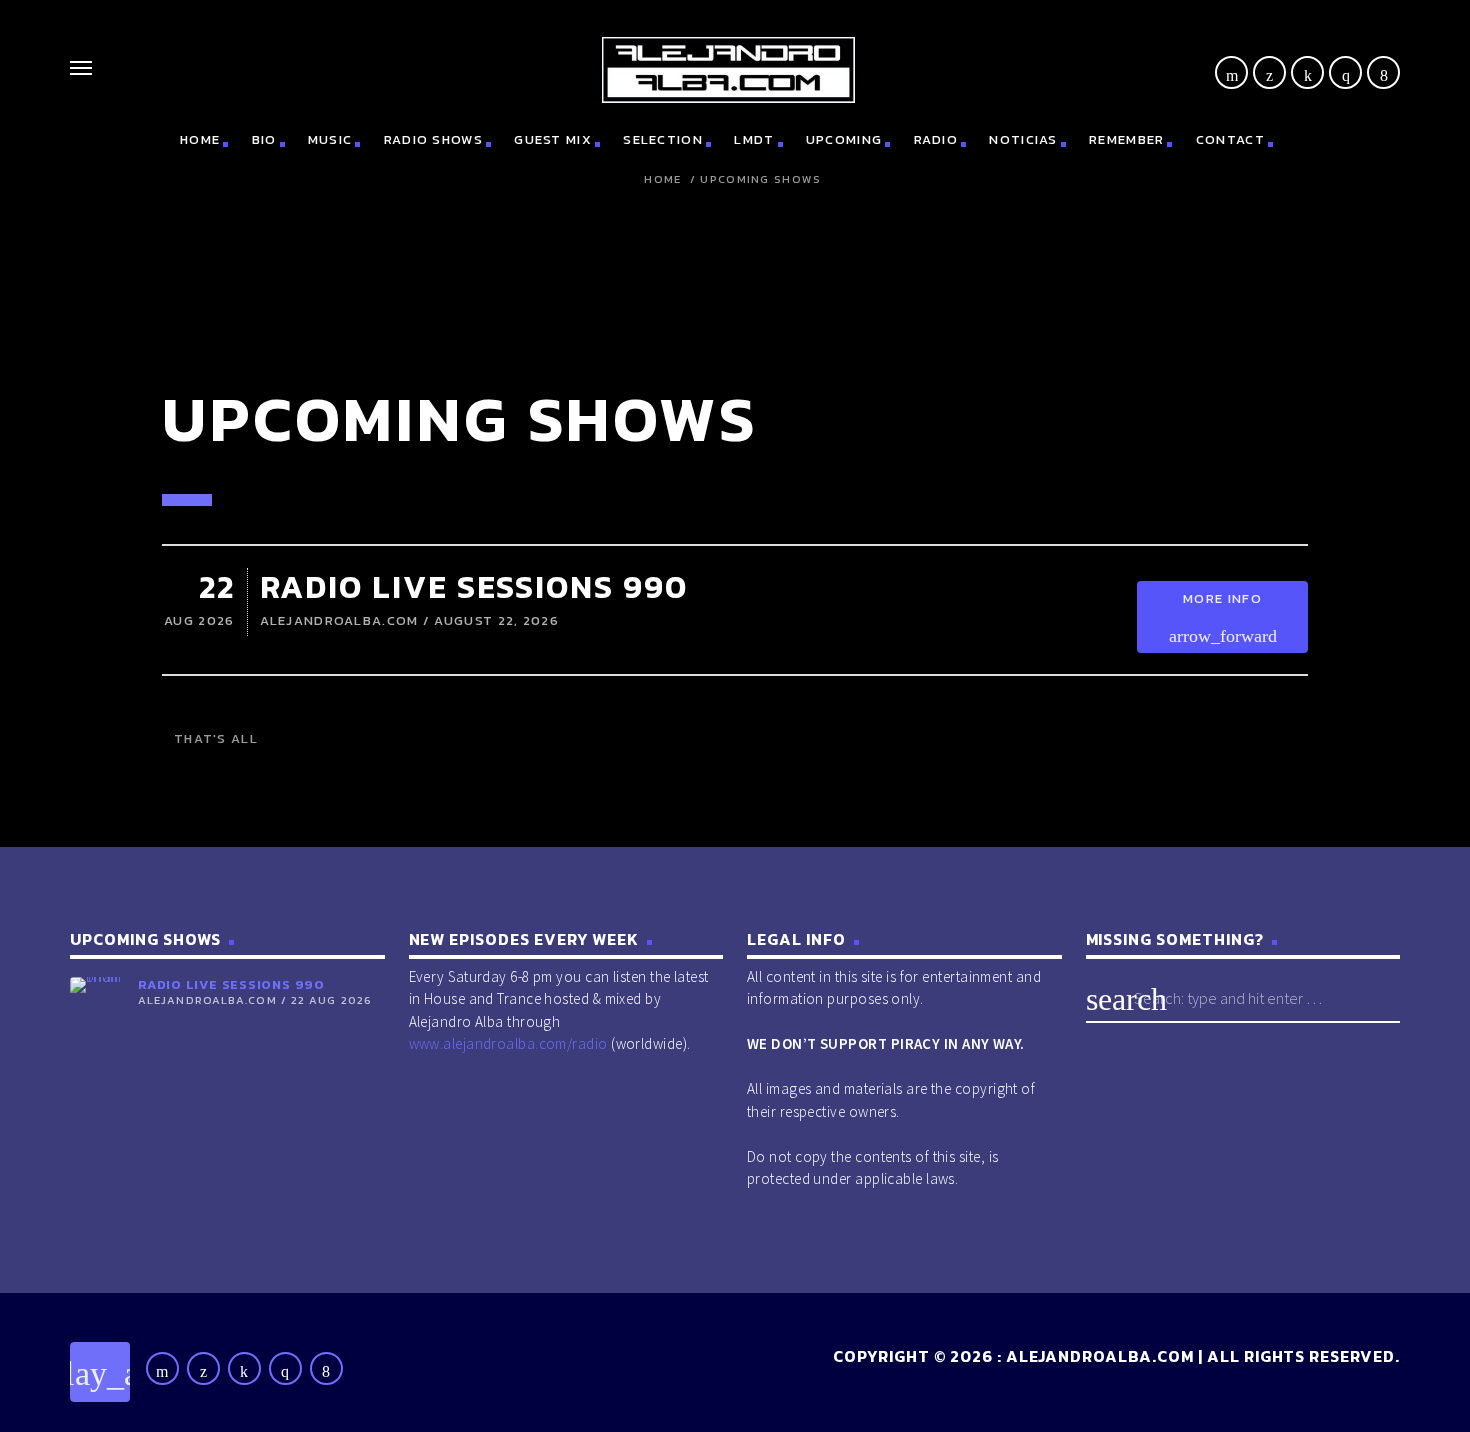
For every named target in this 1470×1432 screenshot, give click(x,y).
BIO (264, 139)
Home (662, 179)
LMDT (754, 139)
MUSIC (330, 139)
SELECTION (663, 139)
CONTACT (1230, 139)
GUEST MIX (553, 139)
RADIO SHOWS (433, 139)
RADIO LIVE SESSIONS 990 (474, 587)
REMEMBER (1126, 139)
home (200, 139)
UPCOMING (844, 139)
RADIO (936, 139)
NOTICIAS (1023, 139)
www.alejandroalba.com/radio (508, 1043)
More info (1223, 617)
